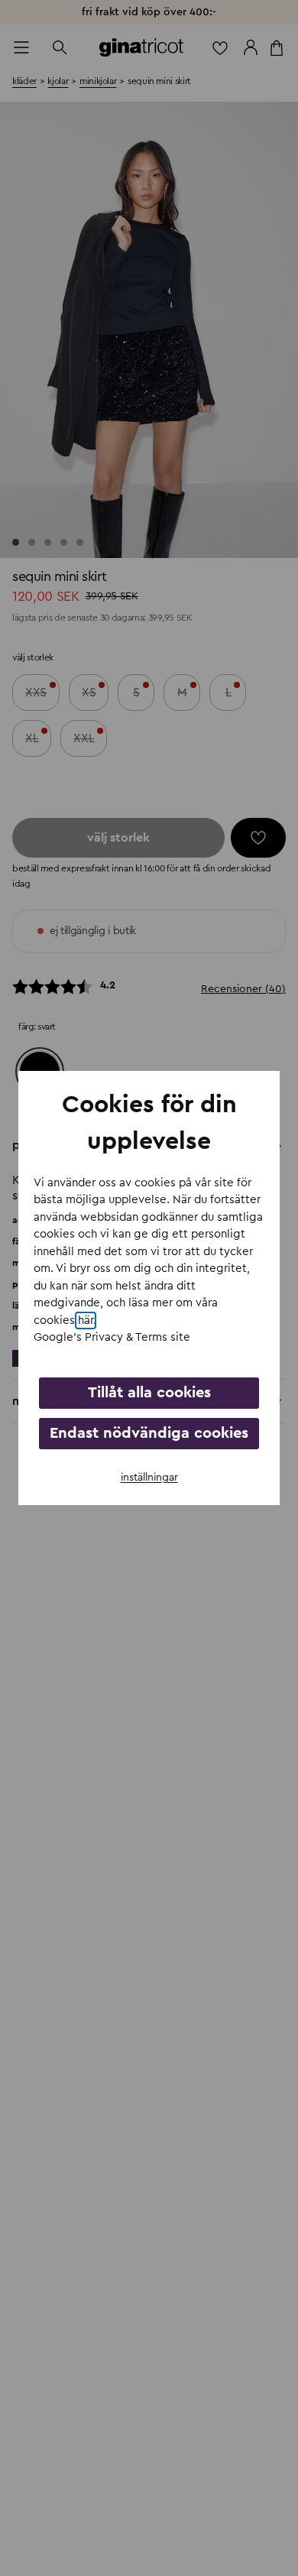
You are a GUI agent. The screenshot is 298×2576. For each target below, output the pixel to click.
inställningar (149, 1478)
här (86, 1320)
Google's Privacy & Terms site (112, 1337)
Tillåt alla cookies (149, 1393)
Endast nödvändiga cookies (149, 1433)
